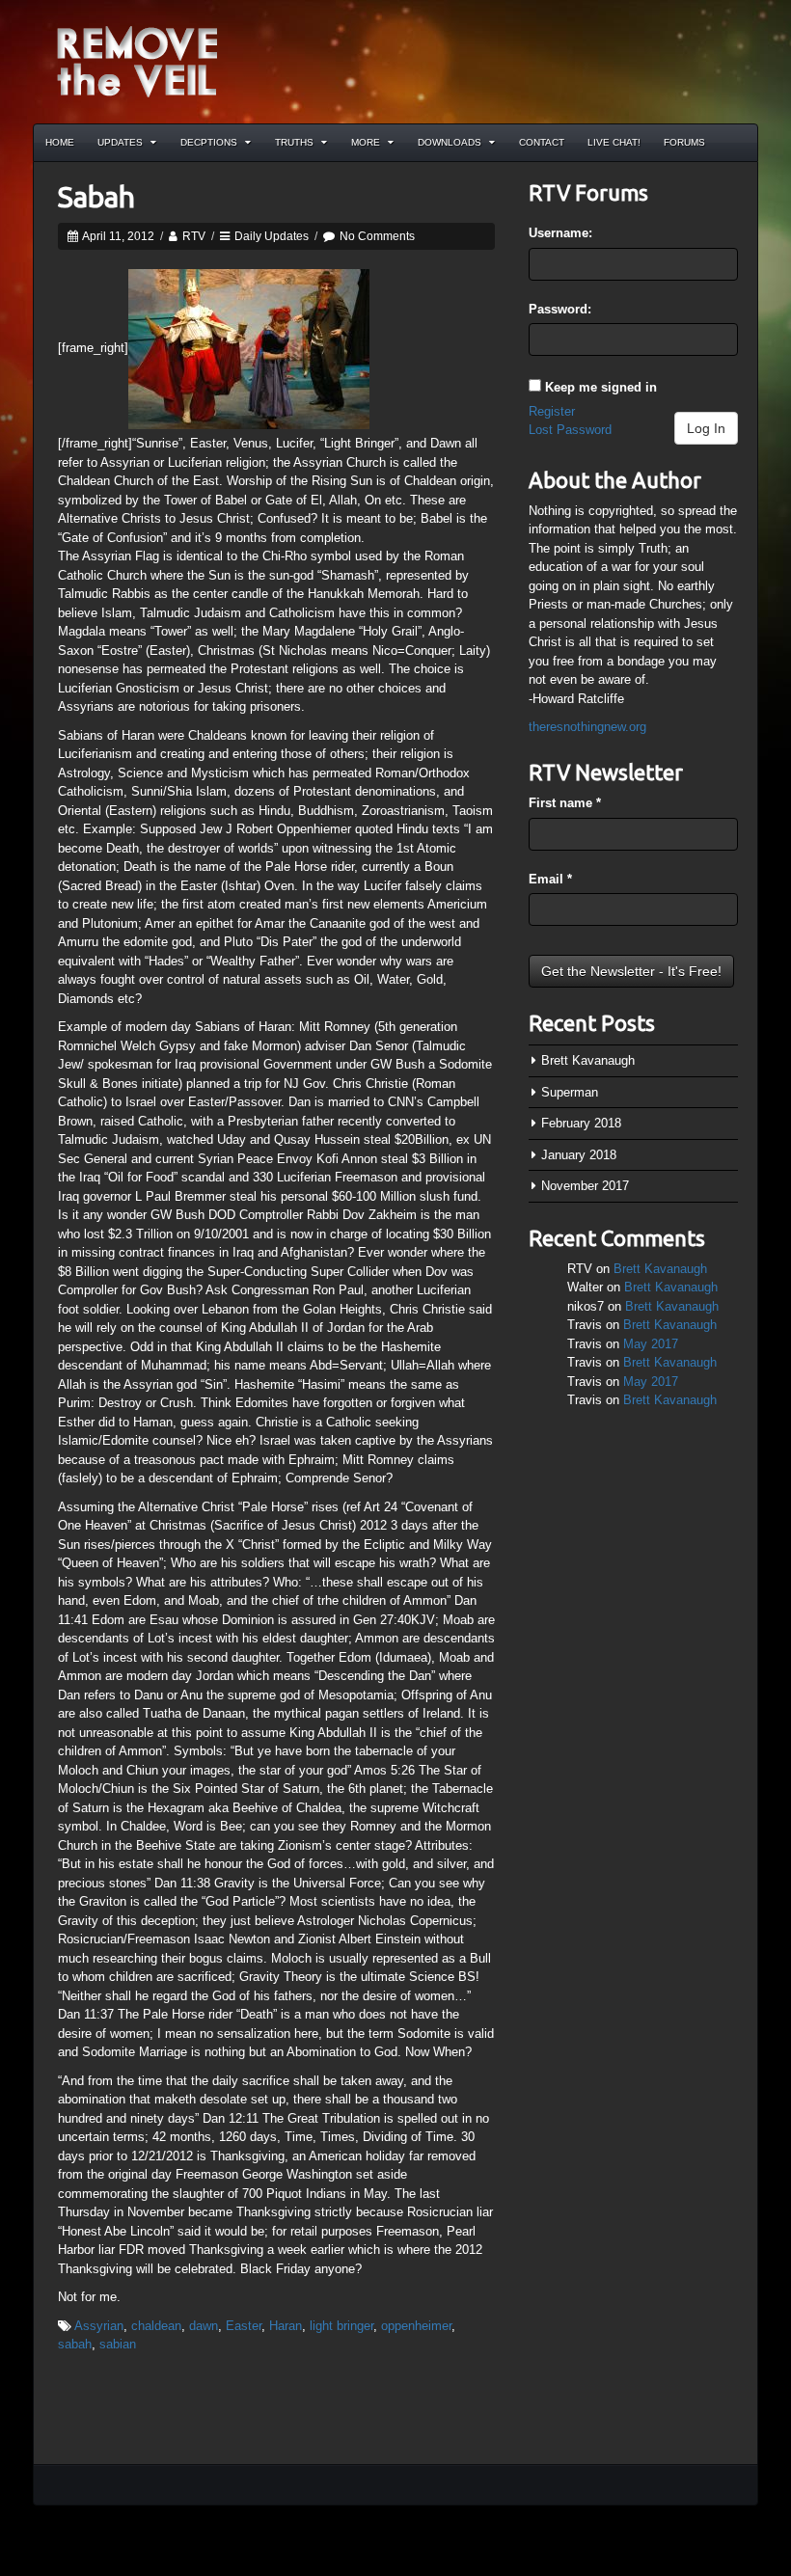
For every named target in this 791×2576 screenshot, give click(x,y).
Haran (286, 2326)
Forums (684, 142)
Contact (542, 142)
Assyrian (99, 2326)
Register (552, 411)
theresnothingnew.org (587, 727)
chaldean (156, 2326)
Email (550, 879)
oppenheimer (416, 2326)
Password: (560, 309)
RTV (194, 236)
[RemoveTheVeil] (137, 60)
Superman (570, 1092)
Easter (244, 2326)
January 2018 (579, 1155)
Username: (560, 233)
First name (565, 803)
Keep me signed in (601, 387)
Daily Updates (272, 236)
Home (60, 142)
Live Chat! (614, 142)
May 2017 (651, 1344)
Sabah (96, 197)
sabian (118, 2344)
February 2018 (581, 1123)
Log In (706, 428)
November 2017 (585, 1186)
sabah (75, 2344)
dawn (204, 2326)
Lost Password (570, 430)
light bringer (341, 2326)
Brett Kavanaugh (588, 1060)
